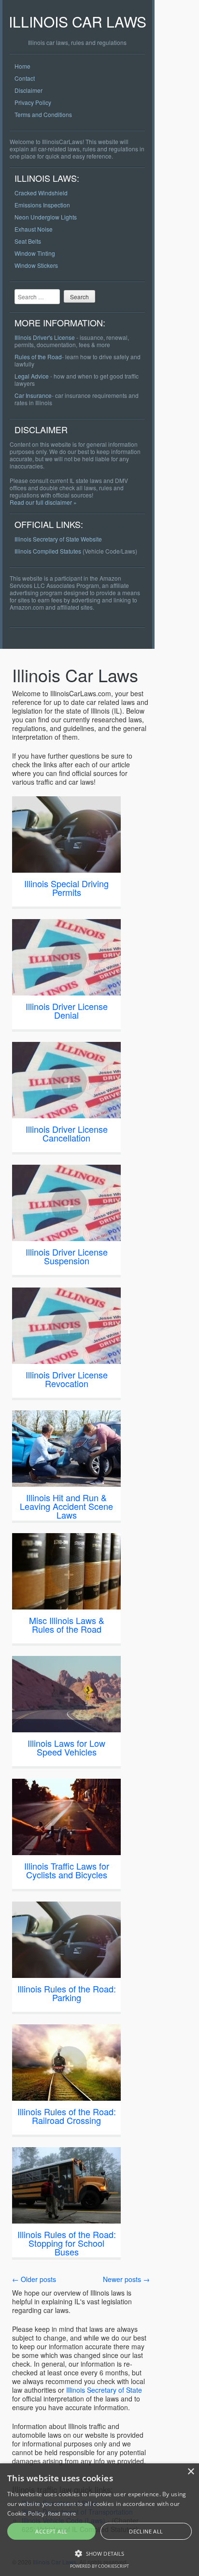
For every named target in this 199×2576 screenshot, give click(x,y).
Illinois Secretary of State (104, 2390)
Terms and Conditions (43, 114)
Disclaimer (28, 90)
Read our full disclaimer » (43, 502)
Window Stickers (36, 265)
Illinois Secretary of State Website (58, 539)
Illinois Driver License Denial (67, 1010)
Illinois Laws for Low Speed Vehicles (66, 1747)
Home (22, 66)
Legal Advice (32, 376)
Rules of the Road (38, 357)
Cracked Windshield (41, 193)
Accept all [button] (51, 2531)
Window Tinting (35, 253)
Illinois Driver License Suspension (67, 1256)
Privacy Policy (33, 102)
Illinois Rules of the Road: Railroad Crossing (67, 2116)
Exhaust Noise (34, 229)
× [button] (191, 2472)
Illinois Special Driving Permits (66, 888)
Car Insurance (33, 395)
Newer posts (126, 2279)
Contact (25, 78)
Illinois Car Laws (78, 22)
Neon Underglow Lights (46, 217)
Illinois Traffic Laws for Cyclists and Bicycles (67, 1870)
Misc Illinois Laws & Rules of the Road (67, 1625)
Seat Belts (28, 241)
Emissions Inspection (42, 205)
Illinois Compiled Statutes (48, 551)
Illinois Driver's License (45, 337)
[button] (99, 2553)
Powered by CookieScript (99, 2566)
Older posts (34, 2279)
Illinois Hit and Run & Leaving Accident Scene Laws (66, 1506)
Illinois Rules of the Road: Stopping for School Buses (67, 2243)
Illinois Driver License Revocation (67, 1379)
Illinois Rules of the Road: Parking (67, 1993)
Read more (62, 2513)
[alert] (99, 2520)
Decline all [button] (146, 2531)
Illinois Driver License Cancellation (67, 1133)
